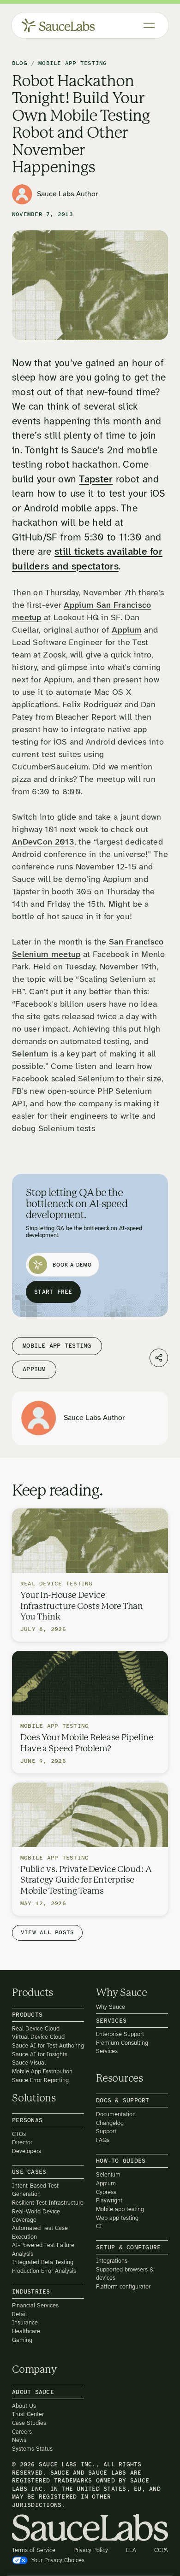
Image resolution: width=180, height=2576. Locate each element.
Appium (127, 631)
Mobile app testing (120, 2209)
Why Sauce (111, 2007)
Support (106, 2132)
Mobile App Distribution (42, 2071)
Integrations (112, 2261)
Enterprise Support (120, 2034)
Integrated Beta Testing (43, 2262)
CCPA (161, 2550)
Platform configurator (123, 2286)
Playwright (109, 2201)
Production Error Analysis (44, 2271)
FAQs (103, 2140)
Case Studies (29, 2423)
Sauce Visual (29, 2063)
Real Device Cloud (36, 2028)
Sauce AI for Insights (40, 2054)
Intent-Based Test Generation (35, 2190)
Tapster (96, 480)
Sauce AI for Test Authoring (48, 2045)
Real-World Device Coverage (36, 2215)
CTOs (19, 2134)
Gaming (22, 2340)
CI (99, 2227)
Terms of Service (34, 2550)
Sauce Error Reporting (40, 2080)
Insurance (25, 2323)
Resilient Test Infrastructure (48, 2203)
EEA (131, 2550)
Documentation (116, 2114)
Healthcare (26, 2331)
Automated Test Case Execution (40, 2233)
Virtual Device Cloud (38, 2037)
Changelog (110, 2123)
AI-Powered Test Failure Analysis (43, 2250)
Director (22, 2143)
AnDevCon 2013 (43, 842)
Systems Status (32, 2449)
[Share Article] (159, 1358)
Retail (19, 2314)
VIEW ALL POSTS (47, 1933)
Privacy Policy (91, 2550)
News (19, 2440)
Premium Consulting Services (122, 2047)
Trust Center (28, 2415)
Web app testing (117, 2218)
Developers (27, 2151)
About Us (24, 2406)
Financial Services (35, 2305)
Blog (20, 64)
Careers (22, 2432)
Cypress (106, 2192)
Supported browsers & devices (125, 2274)
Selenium (30, 1054)
